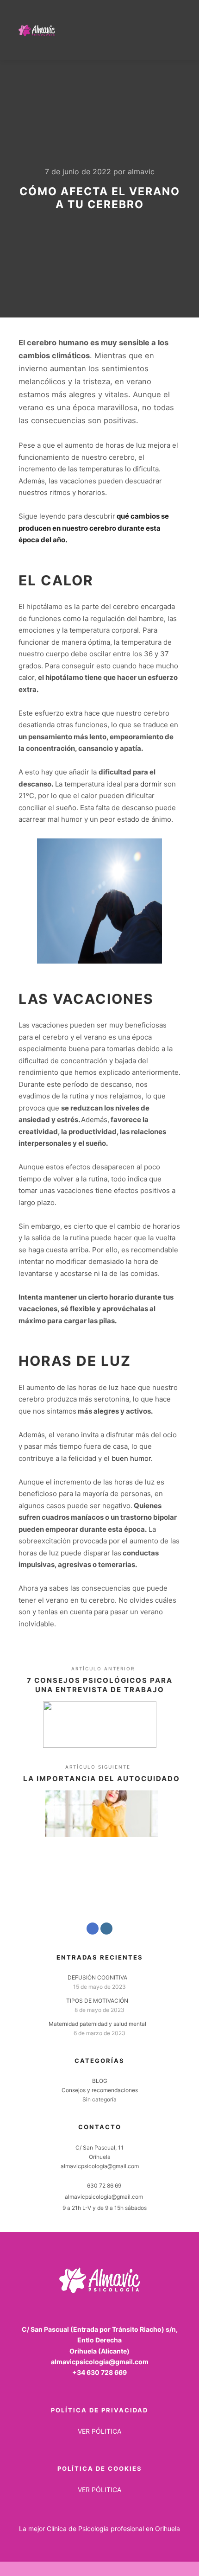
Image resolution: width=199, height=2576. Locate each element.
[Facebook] (93, 1929)
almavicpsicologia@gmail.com (104, 2197)
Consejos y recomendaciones (100, 2090)
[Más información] (155, 30)
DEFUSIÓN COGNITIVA (97, 1977)
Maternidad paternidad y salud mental (97, 2024)
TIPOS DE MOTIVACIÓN (97, 2001)
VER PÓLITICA (99, 2431)
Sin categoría (99, 2099)
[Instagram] (106, 1929)
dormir (152, 784)
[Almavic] (37, 30)
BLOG (100, 2081)
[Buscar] (139, 30)
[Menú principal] (172, 30)
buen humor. (132, 1458)
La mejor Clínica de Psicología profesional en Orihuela (99, 2528)
